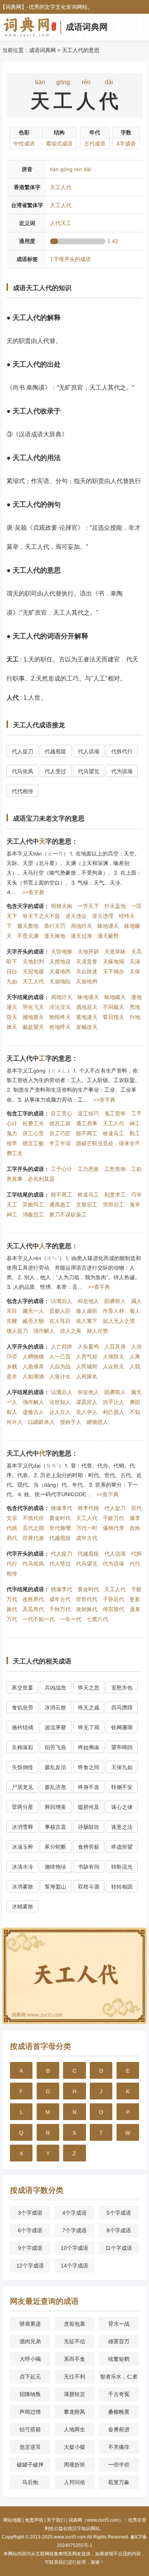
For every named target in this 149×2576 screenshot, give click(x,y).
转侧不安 (122, 1787)
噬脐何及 (89, 1807)
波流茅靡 (55, 1727)
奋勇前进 (119, 2429)
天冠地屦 (33, 971)
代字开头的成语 (25, 1554)
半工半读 (60, 1143)
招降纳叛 (30, 2394)
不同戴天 (113, 1007)
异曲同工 (33, 1205)
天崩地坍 (87, 981)
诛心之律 (122, 1807)
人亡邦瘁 (62, 1347)
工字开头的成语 (25, 1169)
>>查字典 (33, 892)
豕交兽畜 (23, 1688)
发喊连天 (87, 1027)
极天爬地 (28, 926)
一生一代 (71, 1619)
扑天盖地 (115, 906)
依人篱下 (87, 1321)
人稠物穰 (33, 1357)
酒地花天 (87, 1007)
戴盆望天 (33, 1027)
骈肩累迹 (30, 2324)
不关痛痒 (119, 2447)
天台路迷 (87, 971)
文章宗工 (87, 1205)
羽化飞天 (33, 1007)
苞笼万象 (119, 2482)
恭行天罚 (55, 926)
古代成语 (95, 144)
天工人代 (33, 981)
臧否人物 (33, 1321)
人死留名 (87, 1376)
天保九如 (122, 1767)
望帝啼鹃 (122, 1747)
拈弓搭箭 (30, 2429)
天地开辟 (88, 952)
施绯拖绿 (55, 1867)
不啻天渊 (28, 936)
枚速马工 (113, 1133)
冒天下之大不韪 (41, 916)
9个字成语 (30, 2248)
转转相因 (122, 1887)
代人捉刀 (23, 751)
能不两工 (87, 1133)
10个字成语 (74, 2248)
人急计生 (60, 1376)
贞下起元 (30, 2377)
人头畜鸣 (88, 1347)
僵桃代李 (113, 1528)
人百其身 (115, 1347)
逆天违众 (76, 916)
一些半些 (119, 2465)
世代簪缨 (60, 1528)
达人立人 (60, 1412)
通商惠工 (60, 1205)
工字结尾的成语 (25, 1195)
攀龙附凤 (74, 2412)
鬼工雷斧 (115, 1113)
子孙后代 (113, 1599)
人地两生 (74, 2429)
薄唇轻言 (74, 2394)
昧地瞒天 (115, 997)
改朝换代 (87, 1609)
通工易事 (87, 1123)
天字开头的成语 (25, 952)
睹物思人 (97, 1422)
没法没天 (60, 1007)
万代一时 (87, 1528)
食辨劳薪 (89, 1847)
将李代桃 (88, 1508)
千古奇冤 (119, 2394)
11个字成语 (119, 2248)
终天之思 (89, 1688)
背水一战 (119, 2324)
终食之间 (89, 1767)
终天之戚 (89, 1708)
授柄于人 (71, 1422)
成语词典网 (87, 27)
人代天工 (61, 223)
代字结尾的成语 (25, 1589)
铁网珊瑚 (122, 1727)
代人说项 (89, 751)
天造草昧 (115, 952)
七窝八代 (97, 1619)
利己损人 (113, 1412)
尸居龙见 (23, 1787)
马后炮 (30, 2482)
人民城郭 (87, 1366)
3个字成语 (30, 2213)
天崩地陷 (60, 981)
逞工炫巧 (88, 1113)
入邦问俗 (74, 2482)
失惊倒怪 (23, 1767)
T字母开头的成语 (70, 259)
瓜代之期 (33, 1528)
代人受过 (55, 771)
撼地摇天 (33, 1017)
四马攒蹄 (122, 1708)
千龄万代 (113, 1518)
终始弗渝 (89, 1747)
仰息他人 (88, 1301)
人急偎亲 (33, 1366)
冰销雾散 (23, 1907)
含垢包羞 (74, 2324)
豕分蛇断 (55, 1847)
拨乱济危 (55, 1787)
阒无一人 (33, 1311)
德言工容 (60, 1123)
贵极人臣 (60, 1311)
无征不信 (74, 2341)
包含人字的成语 (25, 1301)
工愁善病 (115, 1169)
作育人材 (113, 1311)
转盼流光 (122, 1867)
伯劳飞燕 (55, 1747)
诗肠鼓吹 (89, 1827)
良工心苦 (33, 1133)
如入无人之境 (119, 1321)
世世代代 (87, 1599)
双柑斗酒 (89, 1887)
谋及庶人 (87, 1402)
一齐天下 (88, 906)
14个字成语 (74, 2266)
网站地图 (12, 2520)
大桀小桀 (74, 2447)
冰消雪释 (23, 1827)
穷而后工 (113, 1205)
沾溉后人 (62, 1301)
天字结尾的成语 (25, 997)
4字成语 (126, 144)
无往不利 (74, 2377)
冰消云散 (55, 1708)
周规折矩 (74, 2465)
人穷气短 (87, 1357)
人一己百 (60, 1357)
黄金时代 (60, 1518)
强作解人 (44, 1331)
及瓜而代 (33, 1609)
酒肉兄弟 (30, 2341)
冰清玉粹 (23, 1847)
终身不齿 (89, 1787)
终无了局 (89, 1727)
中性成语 (24, 144)
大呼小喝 (30, 2359)
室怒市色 (122, 1688)
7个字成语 (74, 2230)
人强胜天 (113, 1357)
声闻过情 (30, 2412)
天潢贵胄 (87, 962)
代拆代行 (122, 751)
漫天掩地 (55, 936)
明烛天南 (62, 906)
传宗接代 (113, 1609)
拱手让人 (113, 1402)
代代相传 (23, 791)
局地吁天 (81, 926)
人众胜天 (113, 1366)
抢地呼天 (60, 1027)
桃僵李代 (62, 1508)
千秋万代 (60, 1609)
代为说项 (122, 771)
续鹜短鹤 (119, 2359)
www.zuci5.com (70, 2537)
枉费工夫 (33, 1123)
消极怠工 (33, 1215)
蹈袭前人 (115, 1301)
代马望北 (89, 771)
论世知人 (60, 1402)
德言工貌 (33, 1143)
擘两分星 (23, 1807)
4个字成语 (74, 2213)
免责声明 (34, 2520)
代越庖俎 (55, 751)
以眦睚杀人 (41, 1422)
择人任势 (97, 1331)
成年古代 (87, 1538)
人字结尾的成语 (25, 1392)
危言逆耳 (30, 2447)
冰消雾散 (23, 1887)
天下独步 (113, 971)
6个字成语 (30, 2230)
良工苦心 (62, 1113)
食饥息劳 (23, 1708)
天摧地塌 (113, 962)
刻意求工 (115, 1195)
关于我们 (56, 2520)
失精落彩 (23, 1747)
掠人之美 (71, 1331)
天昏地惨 (62, 952)
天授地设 (60, 962)
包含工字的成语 (25, 1113)
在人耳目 (60, 1321)
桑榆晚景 (119, 2412)
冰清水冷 (23, 1867)
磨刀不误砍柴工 (68, 1215)
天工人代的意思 (81, 50)
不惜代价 (33, 1518)
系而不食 (74, 2359)
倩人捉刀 (17, 1331)
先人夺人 (87, 1412)
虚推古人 (33, 1412)
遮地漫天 (87, 1017)
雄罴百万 (119, 2341)
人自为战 (60, 1366)
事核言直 (55, 1827)
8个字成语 (119, 2230)
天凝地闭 (60, 971)
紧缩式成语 (59, 144)
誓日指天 (113, 1017)
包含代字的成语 (25, 1508)
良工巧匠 (60, 1133)
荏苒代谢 (33, 1538)
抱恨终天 (60, 1017)
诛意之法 (122, 1827)
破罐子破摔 (30, 2465)
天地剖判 (33, 962)
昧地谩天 (108, 926)
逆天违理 (103, 916)
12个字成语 (30, 2266)
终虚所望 (122, 1847)
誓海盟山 (55, 1887)
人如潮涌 (33, 1376)
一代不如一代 (39, 1619)
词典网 (13, 7)
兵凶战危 (55, 1688)
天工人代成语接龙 (39, 725)
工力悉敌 (88, 1169)
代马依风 (23, 771)
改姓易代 (33, 1599)
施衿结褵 (23, 1727)
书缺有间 (89, 1867)
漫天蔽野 (108, 936)
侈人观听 (87, 1311)
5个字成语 (119, 2213)
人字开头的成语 (25, 1347)
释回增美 (55, 1807)
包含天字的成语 (25, 906)
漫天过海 (81, 936)
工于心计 (62, 1169)
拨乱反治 (55, 1767)
